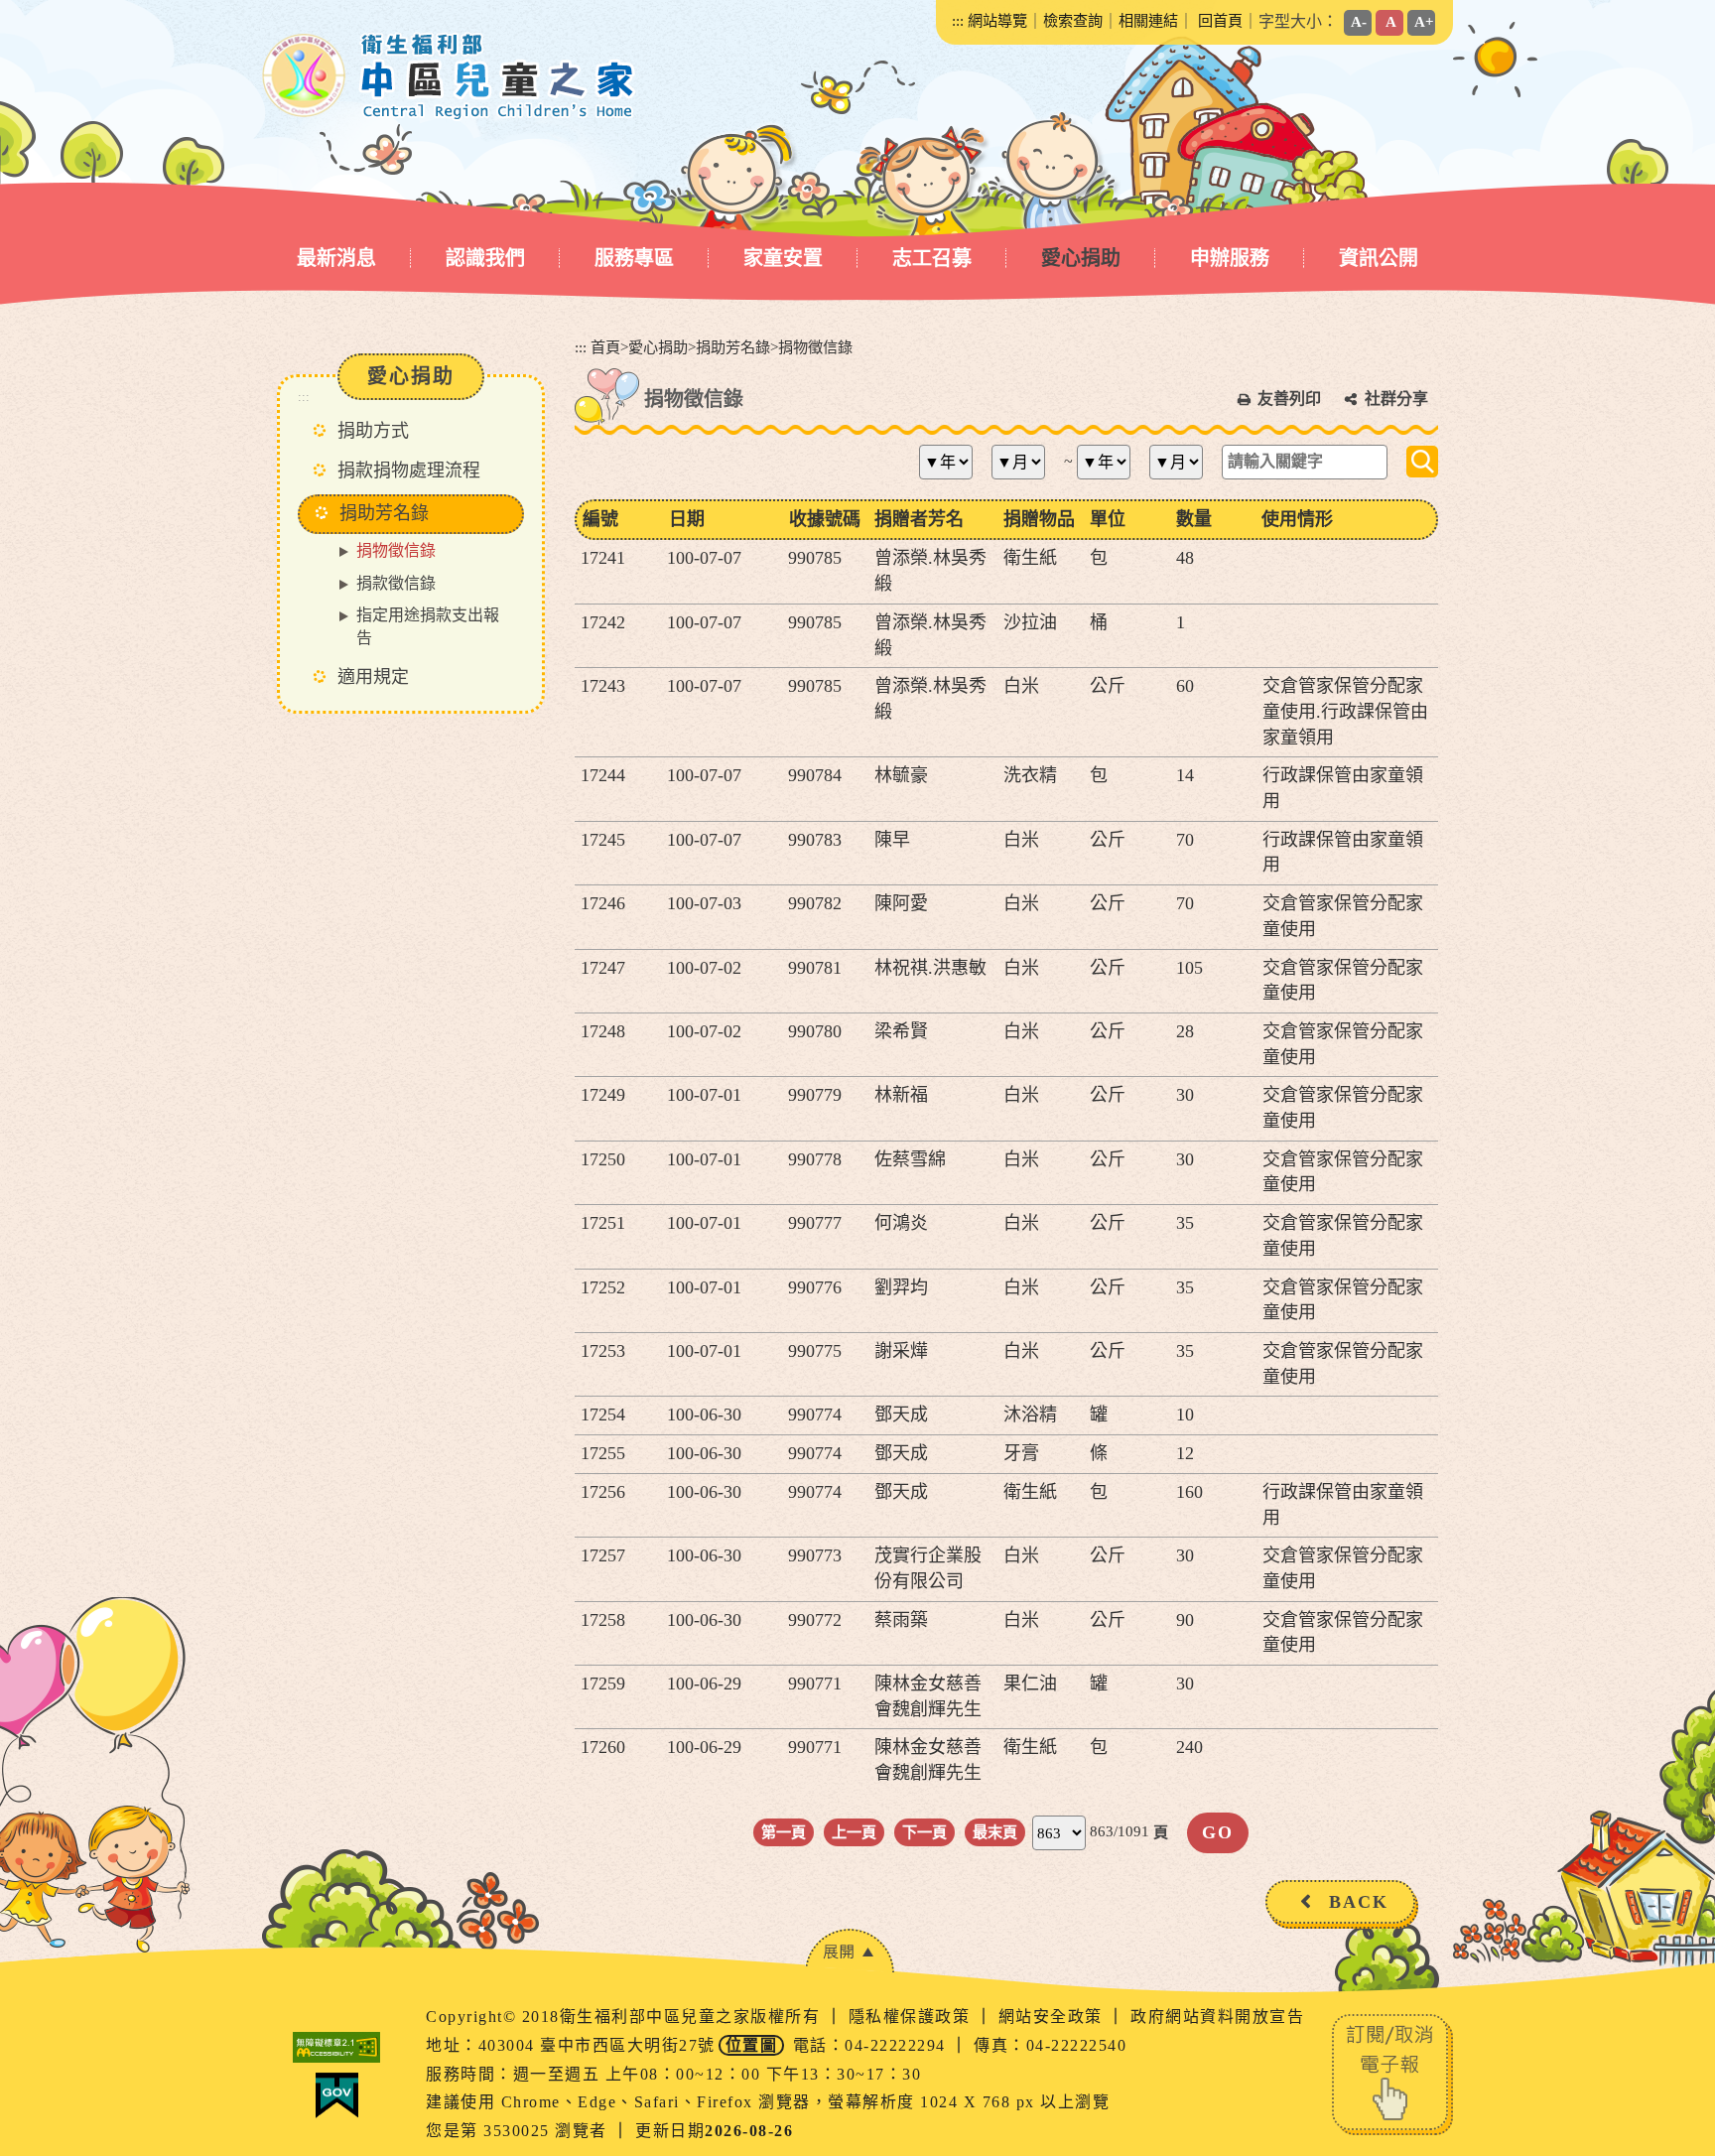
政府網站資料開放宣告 (1217, 2017)
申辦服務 (1230, 258)
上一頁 (854, 1832)
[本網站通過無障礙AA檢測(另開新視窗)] (336, 2047)
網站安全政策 (1054, 2017)
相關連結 (1148, 20)
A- (1359, 21)
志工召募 (932, 258)
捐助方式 (373, 431)
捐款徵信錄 (396, 583)
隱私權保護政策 (912, 2017)
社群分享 (1396, 399)
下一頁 (924, 1832)
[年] (953, 462)
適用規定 (373, 677)
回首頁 (1220, 20)
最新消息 (336, 258)
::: (958, 20)
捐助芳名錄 (733, 347)
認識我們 (485, 258)
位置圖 (752, 2045)
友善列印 (1289, 399)
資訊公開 (1379, 258)
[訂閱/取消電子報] (1392, 2073)
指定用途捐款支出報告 (428, 626)
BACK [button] (1359, 1902)
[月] (1026, 462)
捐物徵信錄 (396, 550)
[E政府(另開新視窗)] (336, 2095)
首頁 (605, 347)
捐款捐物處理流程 (409, 471)
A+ (1424, 21)
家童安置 (783, 258)
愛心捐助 (1081, 258)
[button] (850, 1951)
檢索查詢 (1073, 20)
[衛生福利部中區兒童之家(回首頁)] (449, 76)
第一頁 (784, 1832)
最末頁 (995, 1832)
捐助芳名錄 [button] (384, 513)
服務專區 (634, 258)
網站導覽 (997, 20)
